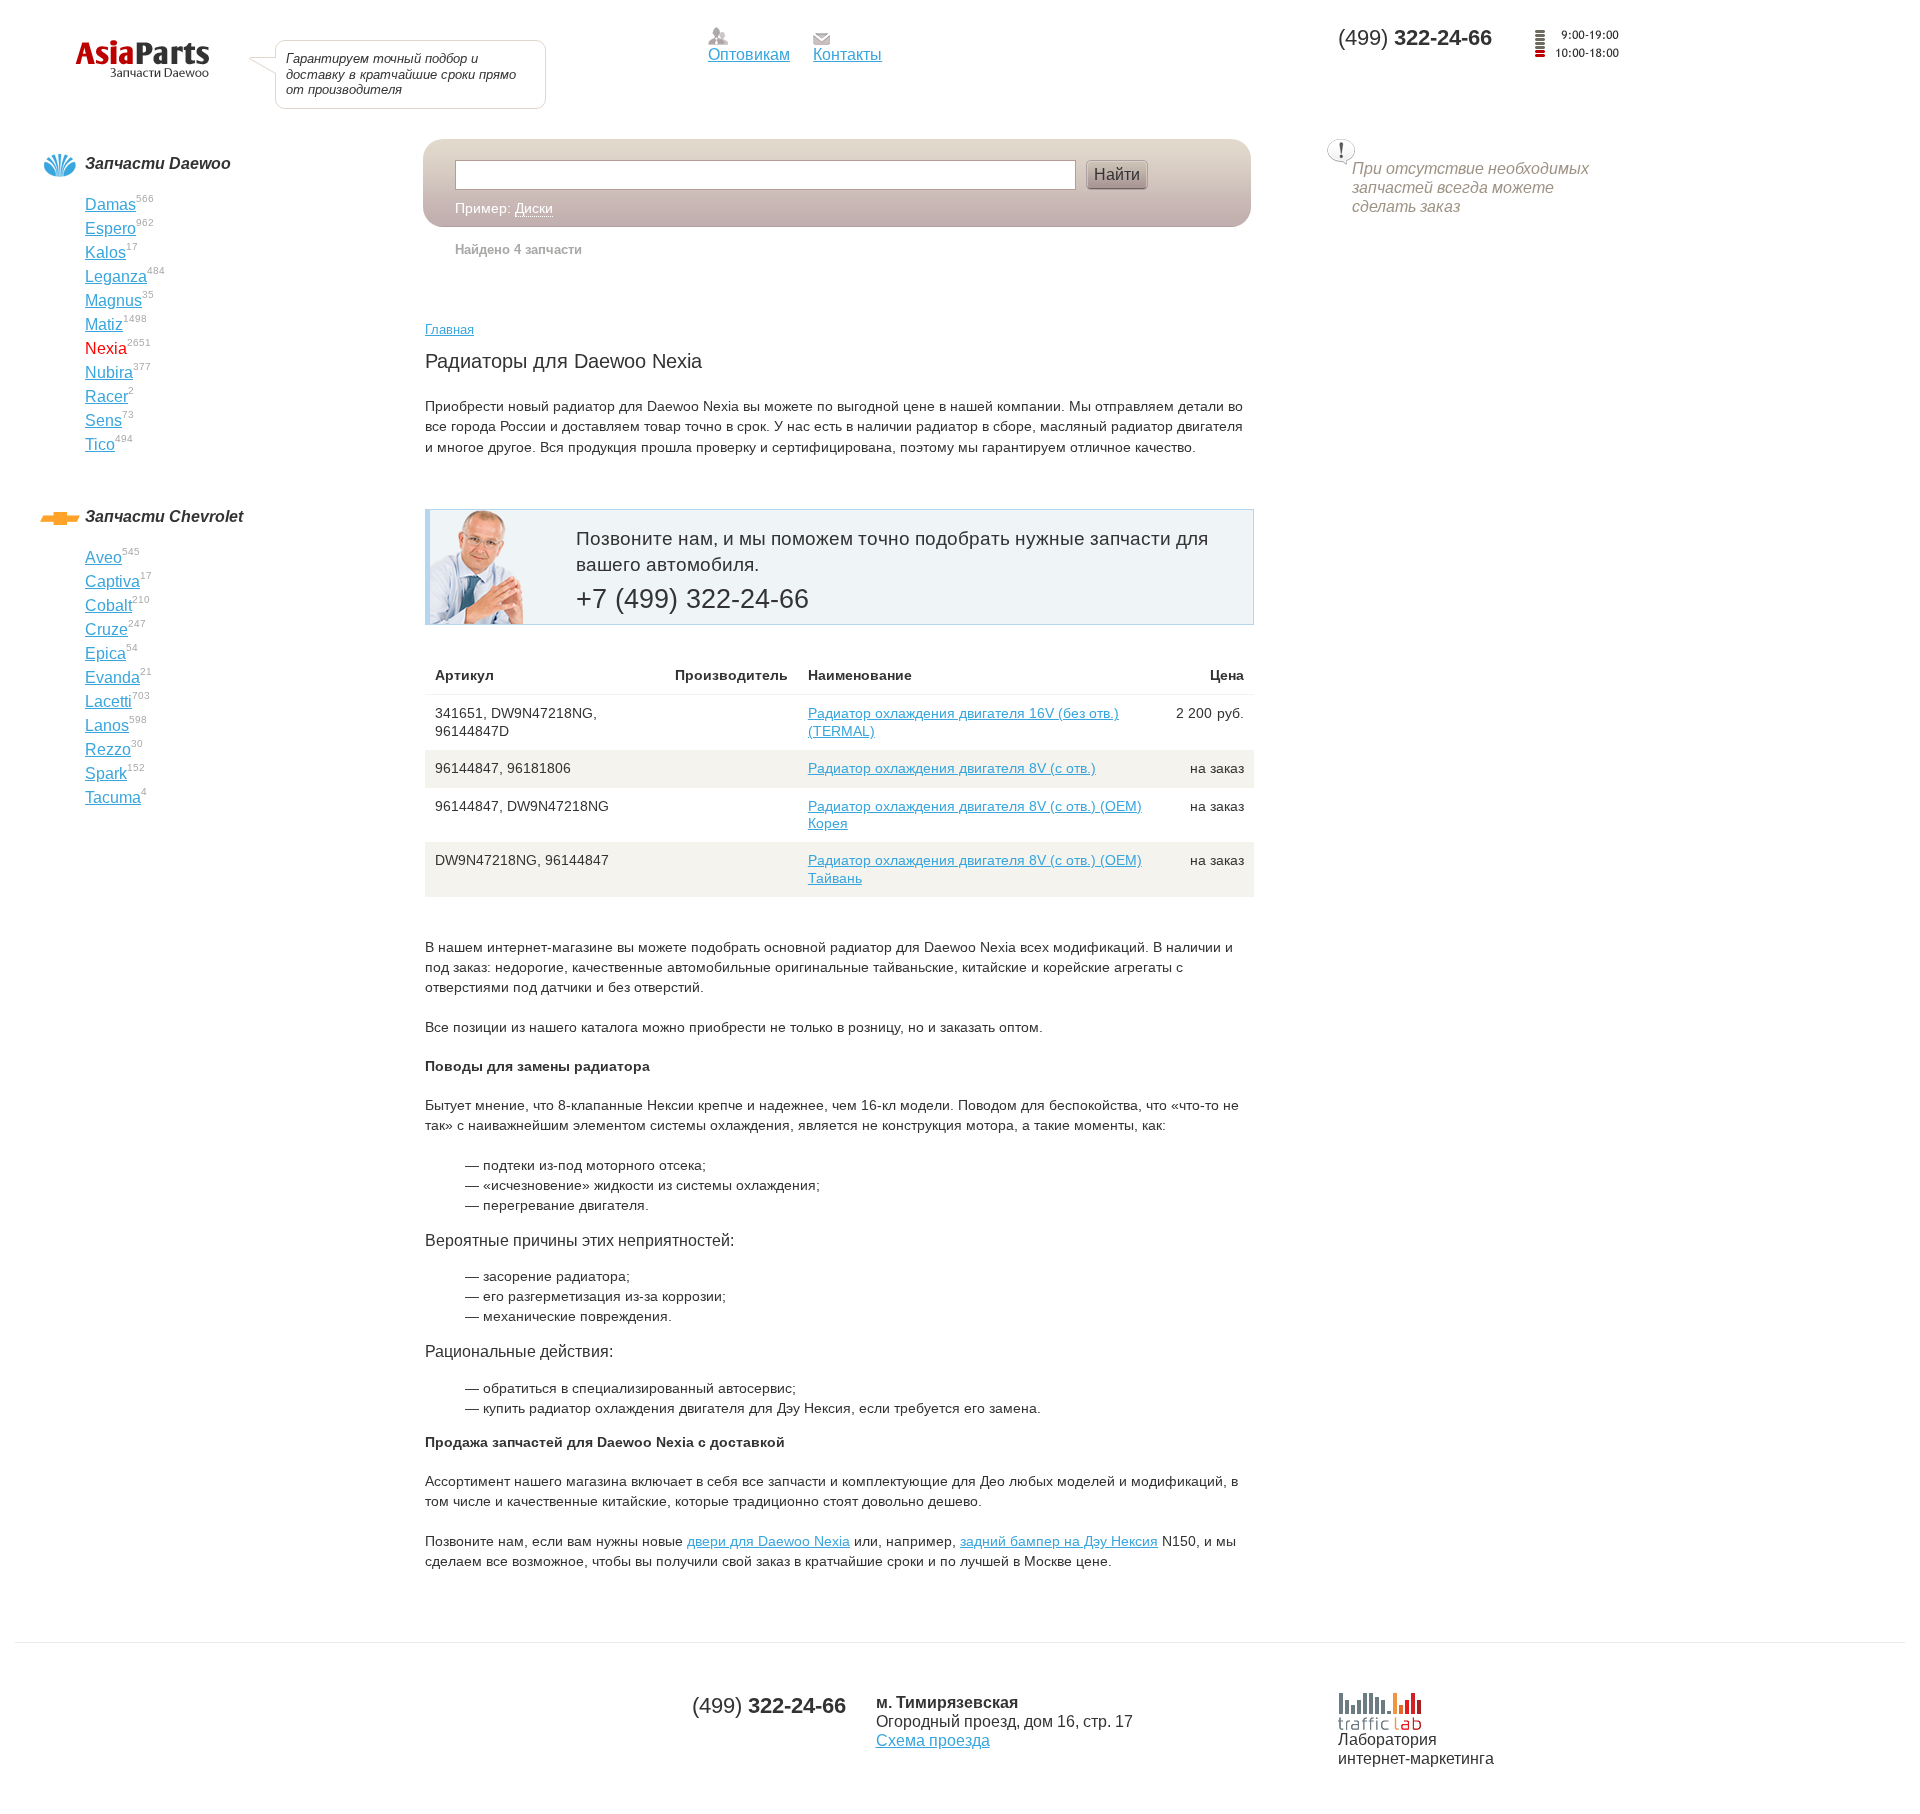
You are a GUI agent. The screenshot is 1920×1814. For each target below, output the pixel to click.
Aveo (103, 557)
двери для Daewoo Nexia (768, 1541)
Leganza (116, 276)
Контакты (847, 54)
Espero (110, 228)
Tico (100, 444)
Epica (105, 653)
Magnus (113, 300)
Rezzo (108, 749)
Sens (103, 420)
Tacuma (113, 797)
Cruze (106, 629)
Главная (449, 329)
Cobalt (108, 605)
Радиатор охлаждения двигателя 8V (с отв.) (952, 768)
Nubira (109, 372)
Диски (534, 208)
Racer (106, 396)
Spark (106, 773)
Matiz (104, 324)
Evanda (112, 677)
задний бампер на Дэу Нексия (1059, 1541)
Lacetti (108, 701)
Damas (110, 204)
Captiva (112, 581)
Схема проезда (933, 1740)
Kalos (105, 252)
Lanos (107, 725)
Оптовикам (749, 54)
